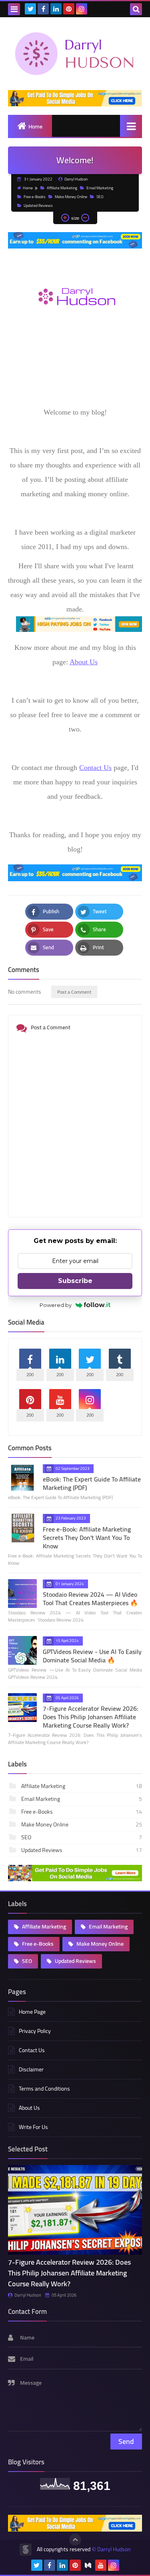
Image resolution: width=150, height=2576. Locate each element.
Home (35, 126)
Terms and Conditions (44, 2089)
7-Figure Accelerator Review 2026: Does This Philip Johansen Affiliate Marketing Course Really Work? (91, 1717)
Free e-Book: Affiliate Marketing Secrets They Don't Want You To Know (87, 1538)
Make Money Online (71, 197)
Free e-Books (35, 197)
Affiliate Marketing (62, 188)
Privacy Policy (35, 2031)
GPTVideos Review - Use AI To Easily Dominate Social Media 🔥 (92, 1656)
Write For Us (33, 2127)
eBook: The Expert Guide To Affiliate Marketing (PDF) (92, 1483)
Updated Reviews (38, 205)
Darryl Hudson (28, 2295)
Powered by (56, 1305)
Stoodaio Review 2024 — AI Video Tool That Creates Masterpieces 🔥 (90, 1599)
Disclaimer (31, 2069)
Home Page (32, 2012)
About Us (84, 662)
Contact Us (95, 768)
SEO (100, 197)
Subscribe (75, 1281)
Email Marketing (100, 188)
